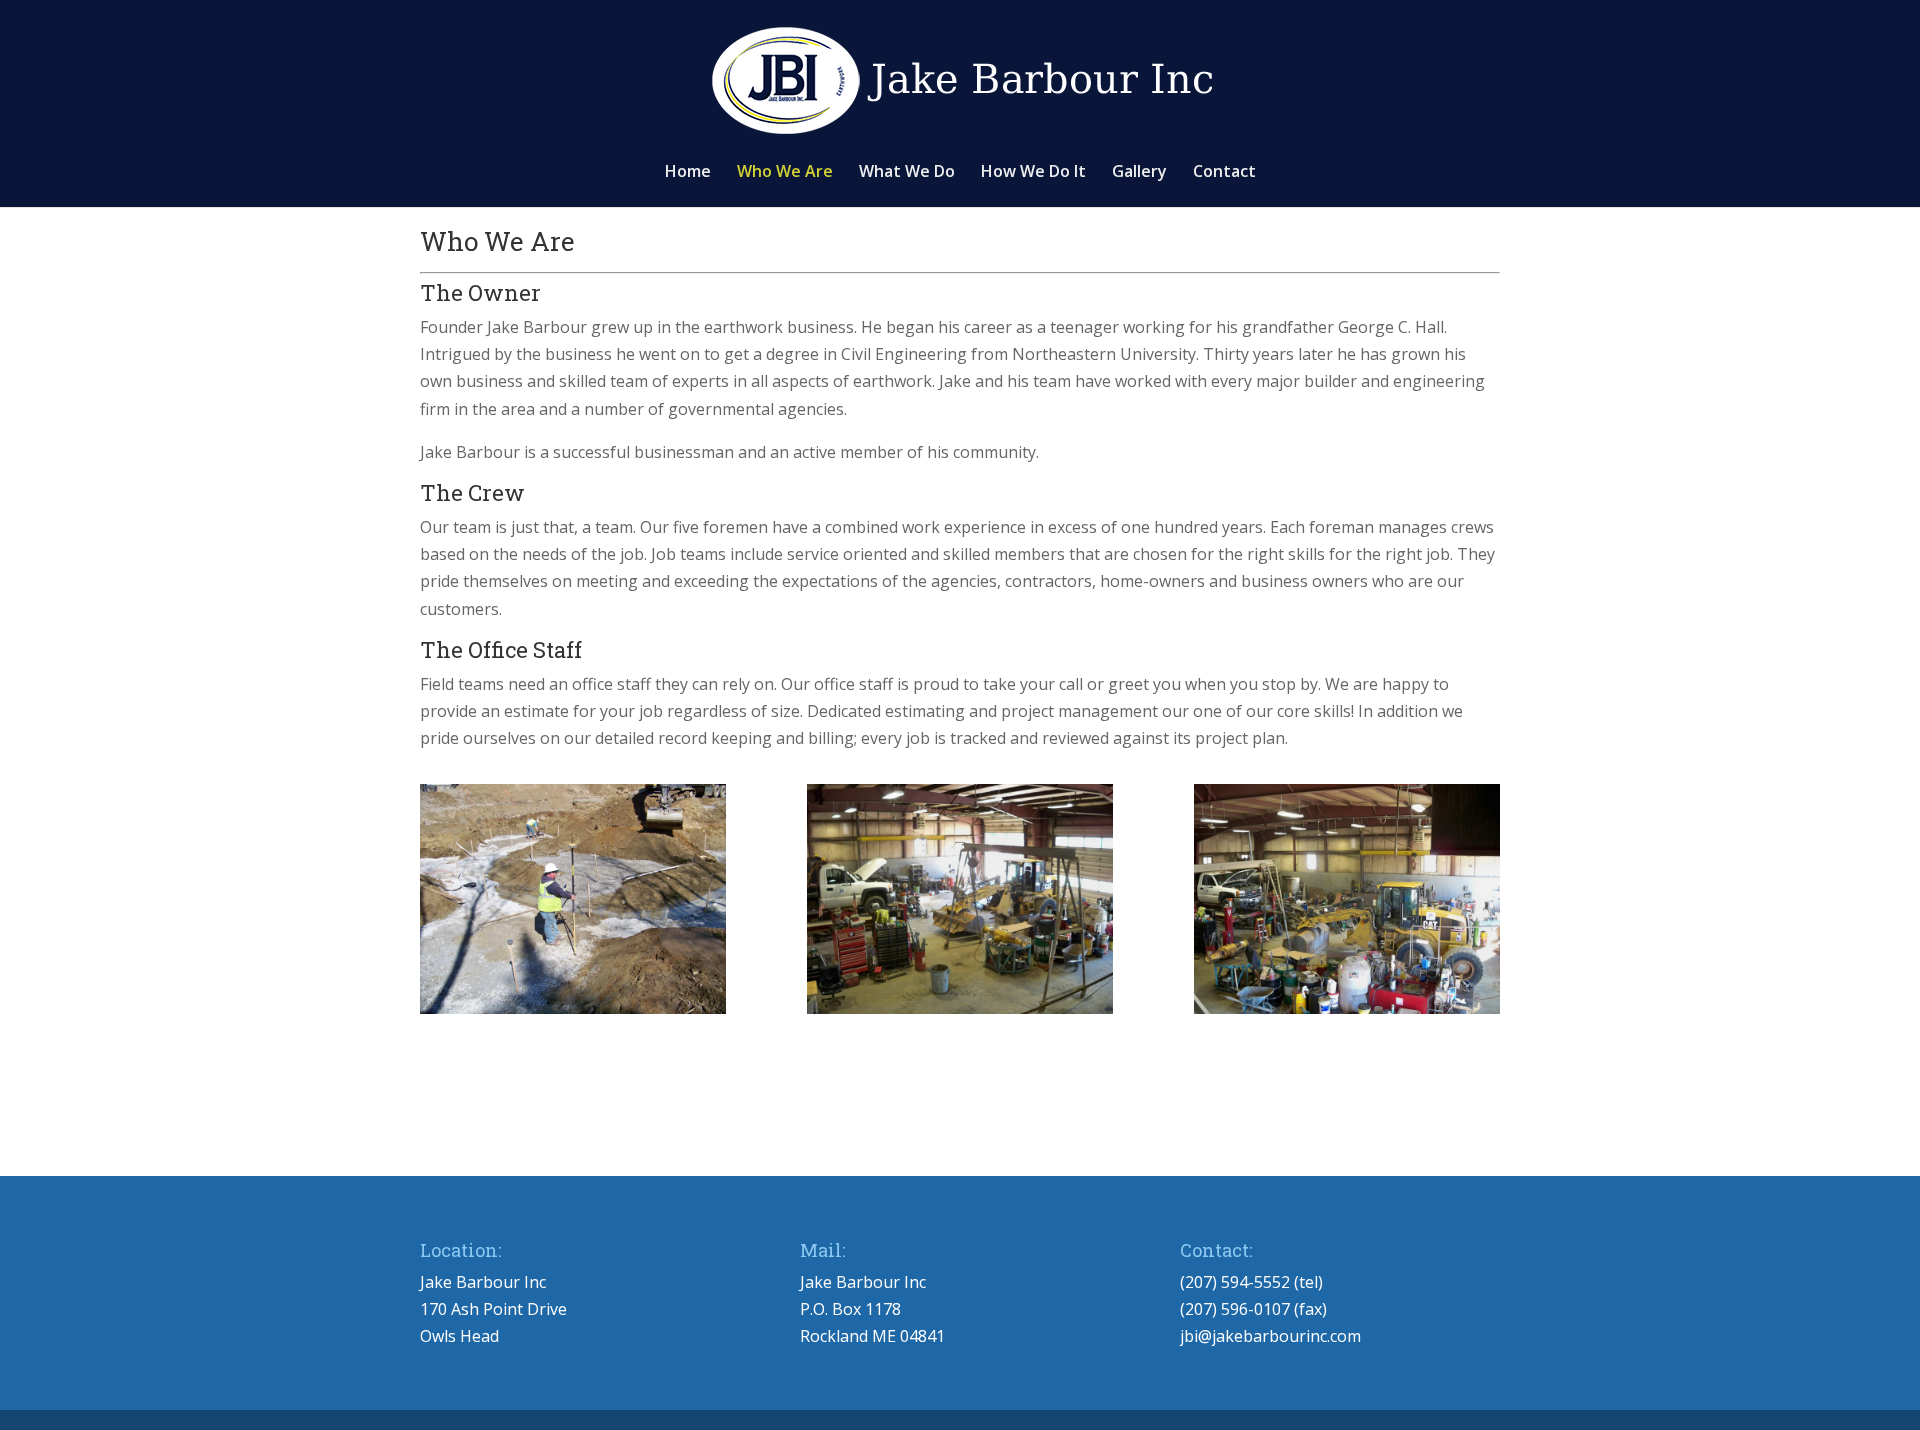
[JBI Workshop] (1347, 899)
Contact (1224, 173)
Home (688, 173)
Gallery (1139, 173)
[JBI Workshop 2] (960, 899)
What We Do (907, 173)
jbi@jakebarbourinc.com (1270, 1336)
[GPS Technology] (573, 899)
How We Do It (1033, 173)
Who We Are (785, 173)
